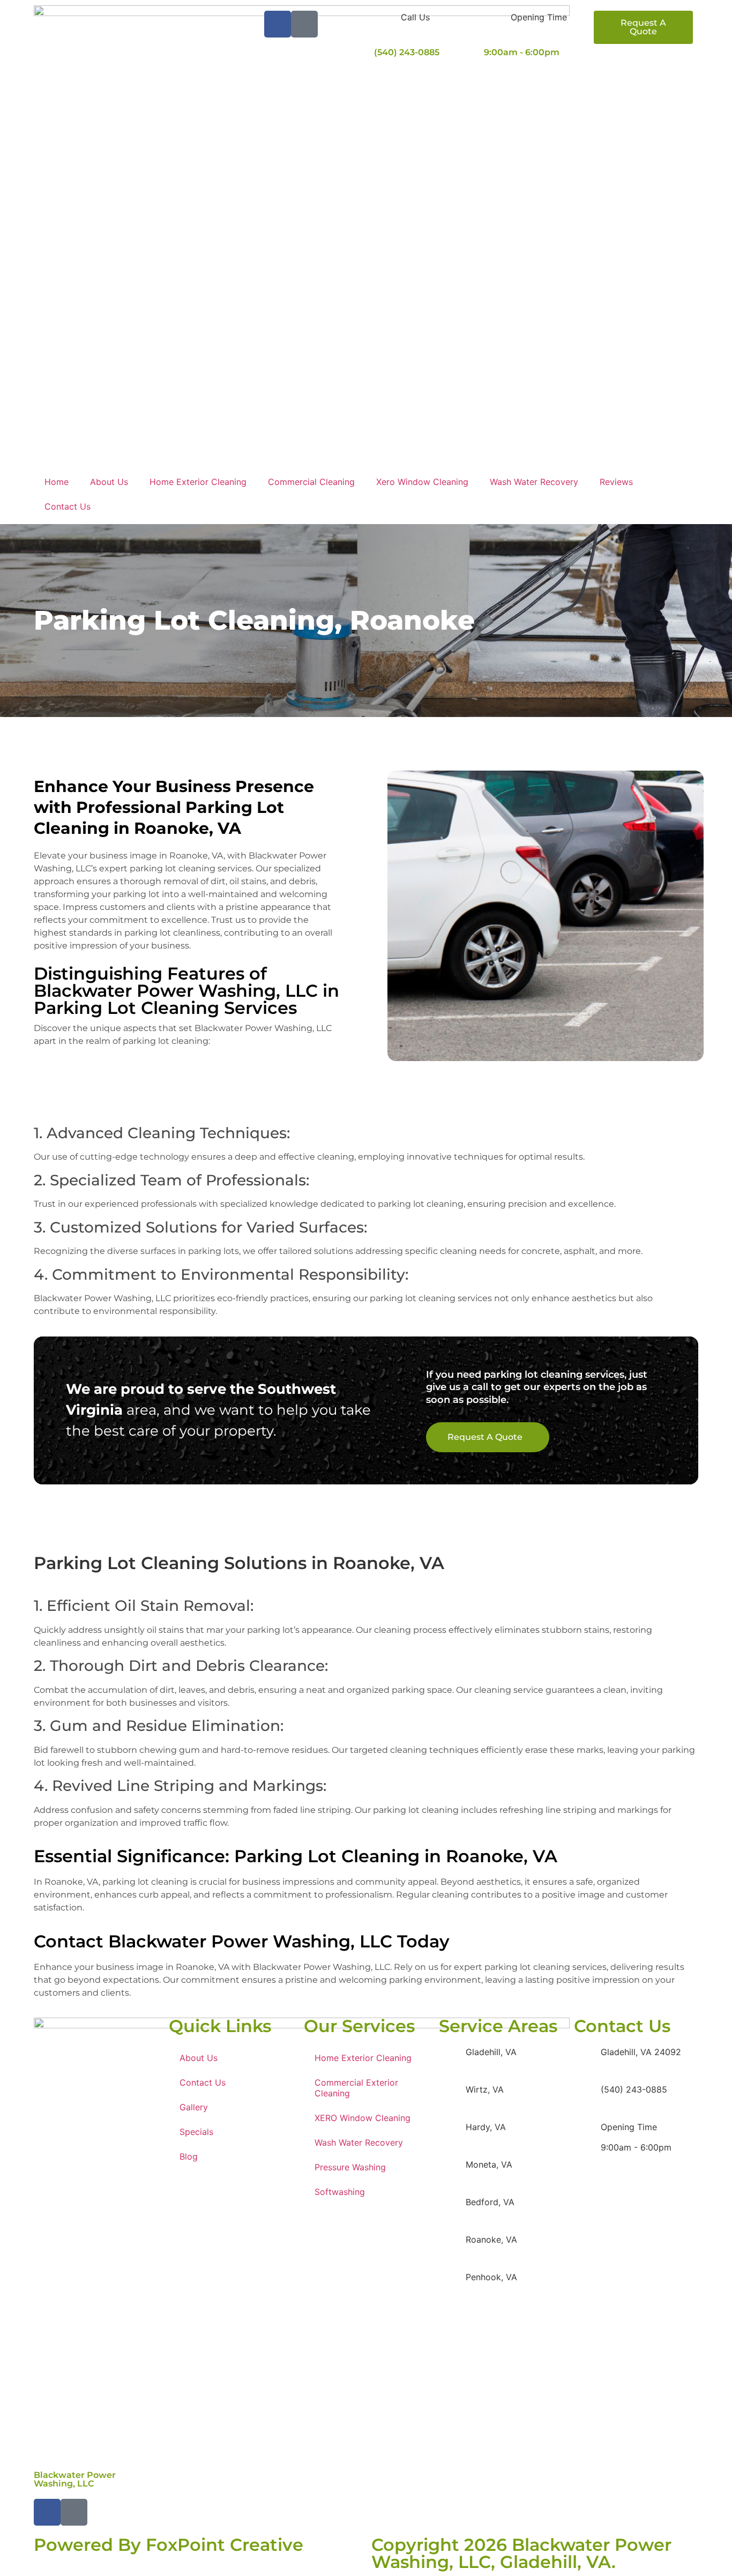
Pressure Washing (350, 2167)
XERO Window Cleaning (363, 2118)
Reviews (616, 482)
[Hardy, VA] (452, 2134)
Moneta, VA (489, 2164)
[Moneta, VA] (452, 2171)
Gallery (194, 2107)
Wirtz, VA (485, 2089)
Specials (196, 2132)
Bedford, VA (490, 2202)
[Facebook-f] (278, 24)
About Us (109, 482)
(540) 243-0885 (407, 52)
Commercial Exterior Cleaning (356, 2088)
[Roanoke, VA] (452, 2246)
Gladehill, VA (491, 2052)
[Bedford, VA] (452, 2209)
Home (57, 482)
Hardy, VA (486, 2127)
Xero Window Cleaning (422, 482)
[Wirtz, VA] (452, 2096)
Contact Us (68, 506)
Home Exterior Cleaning (198, 482)
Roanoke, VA (491, 2239)
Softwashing (340, 2192)
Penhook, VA (491, 2277)
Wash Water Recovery (534, 482)
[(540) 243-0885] (587, 2096)
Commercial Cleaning (311, 482)
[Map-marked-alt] (304, 24)
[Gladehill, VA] (452, 2059)
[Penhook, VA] (452, 2284)
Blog (189, 2156)
